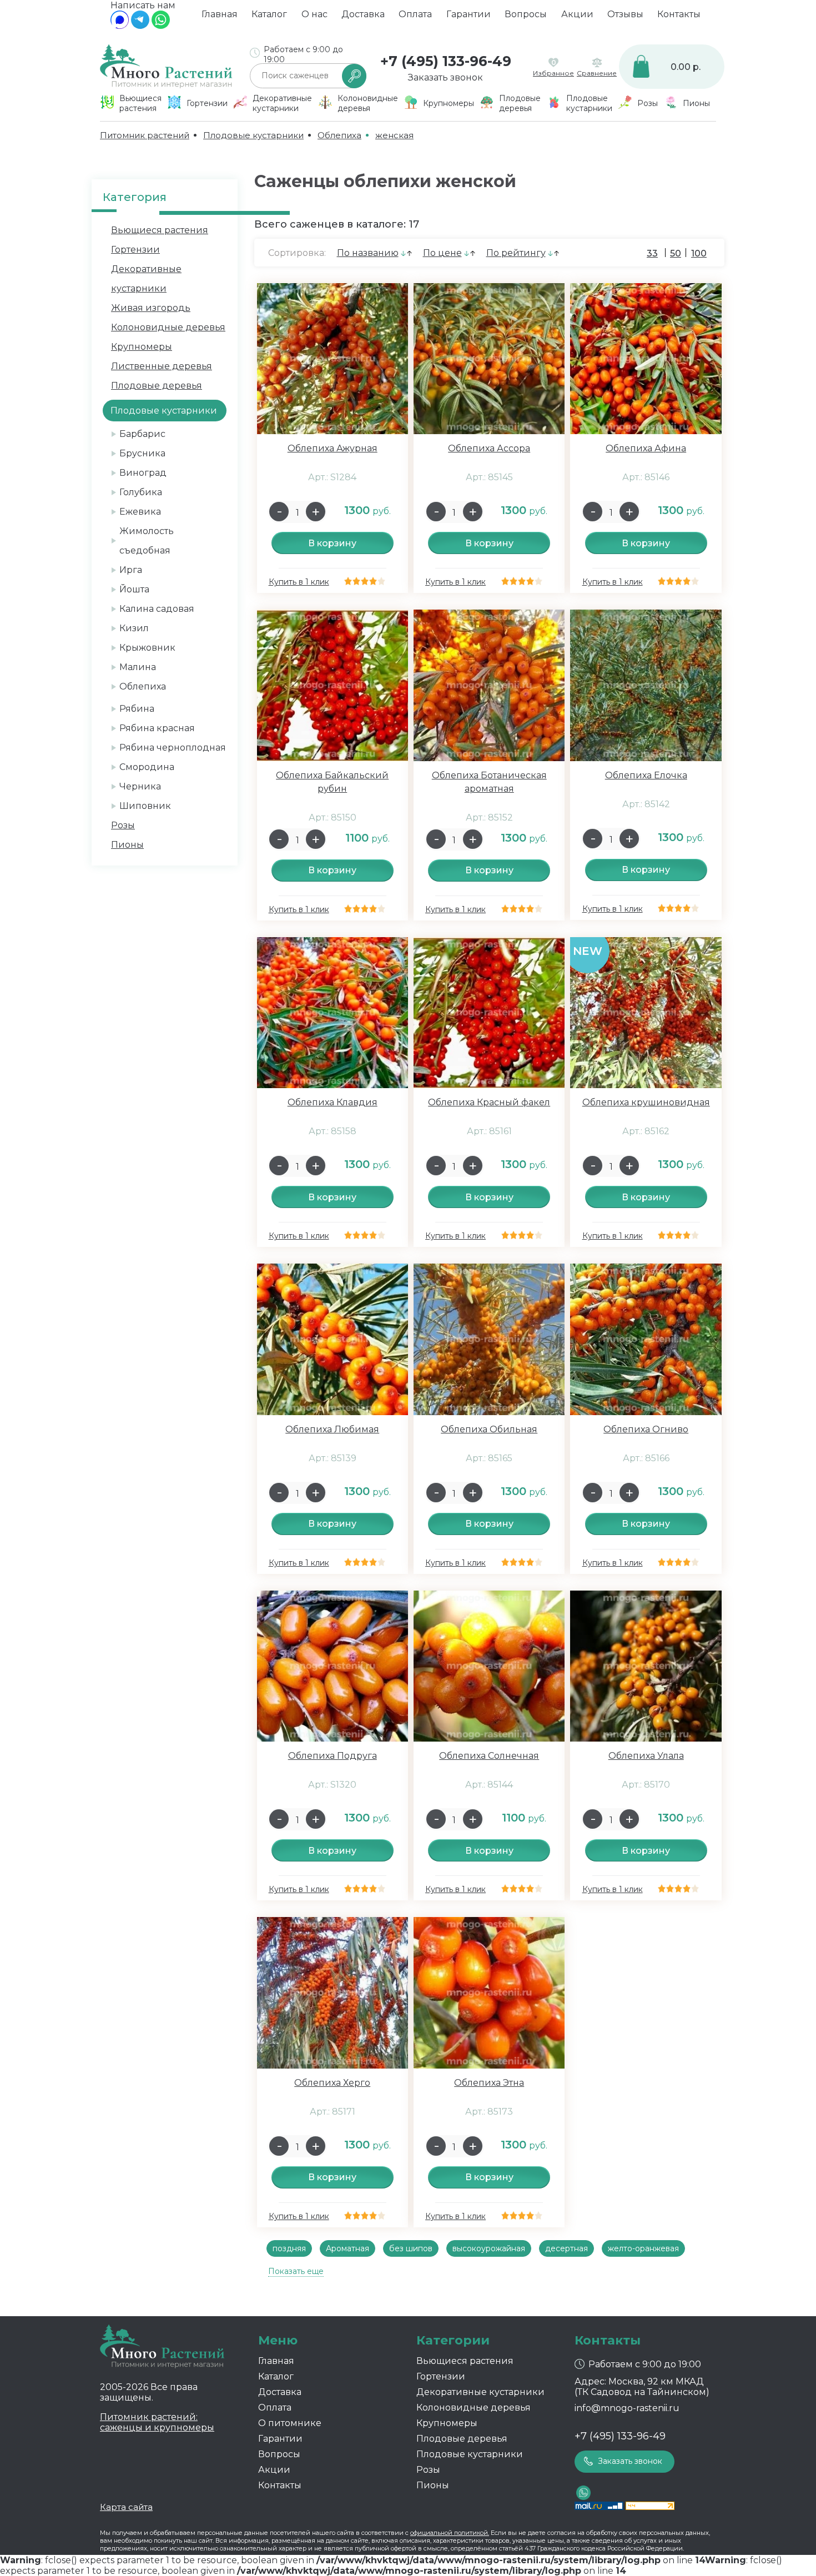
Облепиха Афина (646, 448)
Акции (577, 14)
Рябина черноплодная (173, 748)
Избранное (553, 73)
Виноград (143, 473)
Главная (220, 14)
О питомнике (290, 2423)
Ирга (131, 570)
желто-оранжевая (643, 2248)
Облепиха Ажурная (333, 448)
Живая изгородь (151, 308)
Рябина (137, 709)
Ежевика (140, 512)
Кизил (134, 628)
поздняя (289, 2248)
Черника (140, 786)
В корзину (332, 543)
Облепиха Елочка (646, 775)
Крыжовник (147, 648)
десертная (566, 2248)
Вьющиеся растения (160, 230)
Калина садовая (157, 609)
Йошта (134, 589)
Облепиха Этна (489, 2083)
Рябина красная (157, 728)
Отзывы (625, 14)
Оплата (415, 14)
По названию (368, 253)
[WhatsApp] (161, 26)
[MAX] (120, 26)
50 (676, 253)
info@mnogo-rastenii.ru (627, 2408)
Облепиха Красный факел (489, 1102)
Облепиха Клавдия (333, 1102)
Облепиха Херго (332, 2083)
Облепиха (143, 686)
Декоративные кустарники (480, 2392)
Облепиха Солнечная (489, 1756)
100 (699, 253)
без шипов (411, 2248)
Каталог (269, 14)
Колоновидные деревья (168, 327)
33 (652, 253)
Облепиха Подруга (333, 1756)
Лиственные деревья (162, 366)
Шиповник (145, 806)
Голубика (141, 492)
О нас (314, 14)
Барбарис (142, 434)
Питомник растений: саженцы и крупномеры (157, 2422)
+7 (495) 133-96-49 (446, 61)
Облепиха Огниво (646, 1429)
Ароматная (347, 2248)
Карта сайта (126, 2507)
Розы (123, 825)
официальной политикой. (450, 2533)
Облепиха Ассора (489, 448)
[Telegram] (140, 26)
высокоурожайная (489, 2248)
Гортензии (135, 250)
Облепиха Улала (646, 1756)
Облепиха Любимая (332, 1429)
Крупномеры (142, 347)
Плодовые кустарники (470, 2454)
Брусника (142, 453)
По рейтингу (516, 253)
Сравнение (597, 73)
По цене (442, 253)
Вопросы (526, 14)
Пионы (127, 845)
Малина (138, 667)
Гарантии (469, 14)
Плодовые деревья (157, 386)
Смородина (147, 767)
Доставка (363, 14)
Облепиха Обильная (489, 1429)
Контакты (679, 14)
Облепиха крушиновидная (646, 1102)
